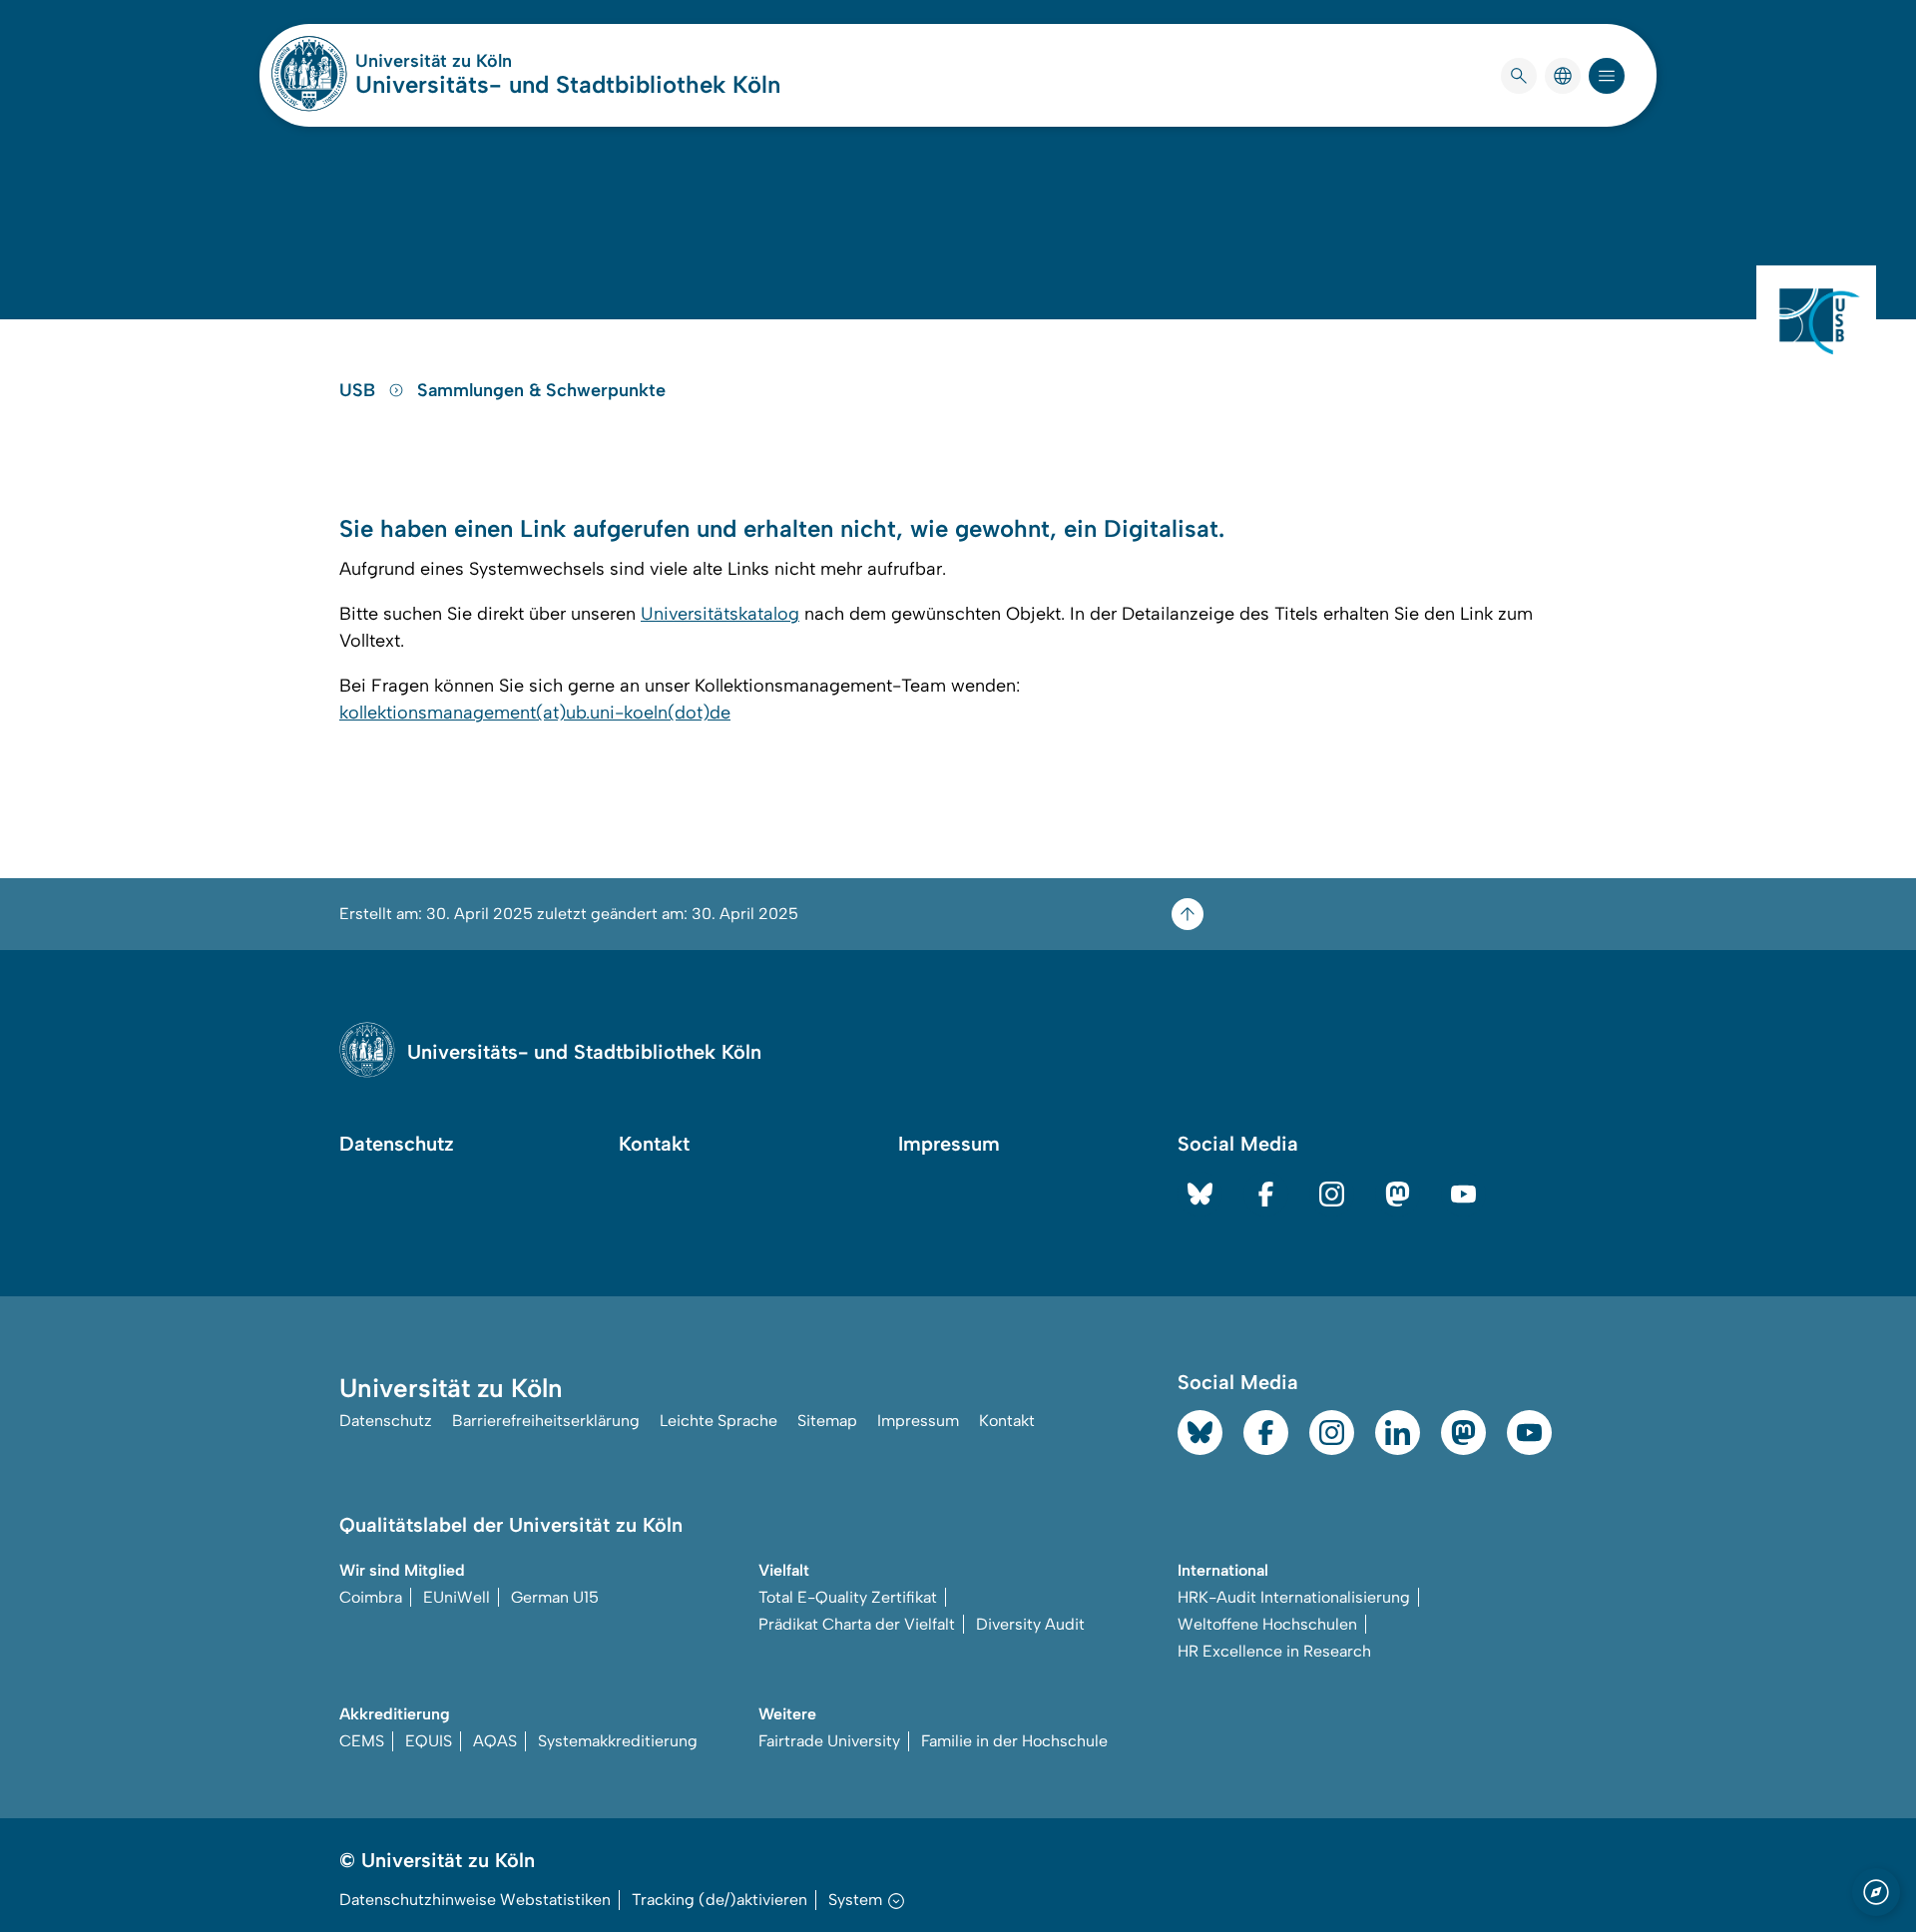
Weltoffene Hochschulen (1267, 1624)
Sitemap (827, 1421)
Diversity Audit (1030, 1624)
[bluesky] (1200, 1194)
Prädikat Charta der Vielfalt (857, 1624)
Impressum (949, 1144)
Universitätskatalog (720, 614)
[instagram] (1332, 1194)
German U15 (555, 1597)
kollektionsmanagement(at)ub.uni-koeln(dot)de (535, 713)
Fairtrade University (829, 1741)
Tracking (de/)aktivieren (719, 1900)
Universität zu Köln (493, 61)
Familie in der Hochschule (1014, 1741)
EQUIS (429, 1741)
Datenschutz (397, 1144)
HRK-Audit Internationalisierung (1294, 1597)
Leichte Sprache (718, 1421)
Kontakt (654, 1144)
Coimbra (371, 1597)
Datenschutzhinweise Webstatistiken (475, 1900)
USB (360, 390)
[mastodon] (1398, 1194)
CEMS (362, 1741)
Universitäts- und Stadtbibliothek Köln (568, 84)
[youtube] (1463, 1194)
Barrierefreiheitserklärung (546, 1421)
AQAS (495, 1741)
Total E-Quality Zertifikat (848, 1597)
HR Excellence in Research (1274, 1651)
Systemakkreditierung (618, 1741)
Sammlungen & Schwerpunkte (541, 390)
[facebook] (1266, 1194)
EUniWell (457, 1597)
